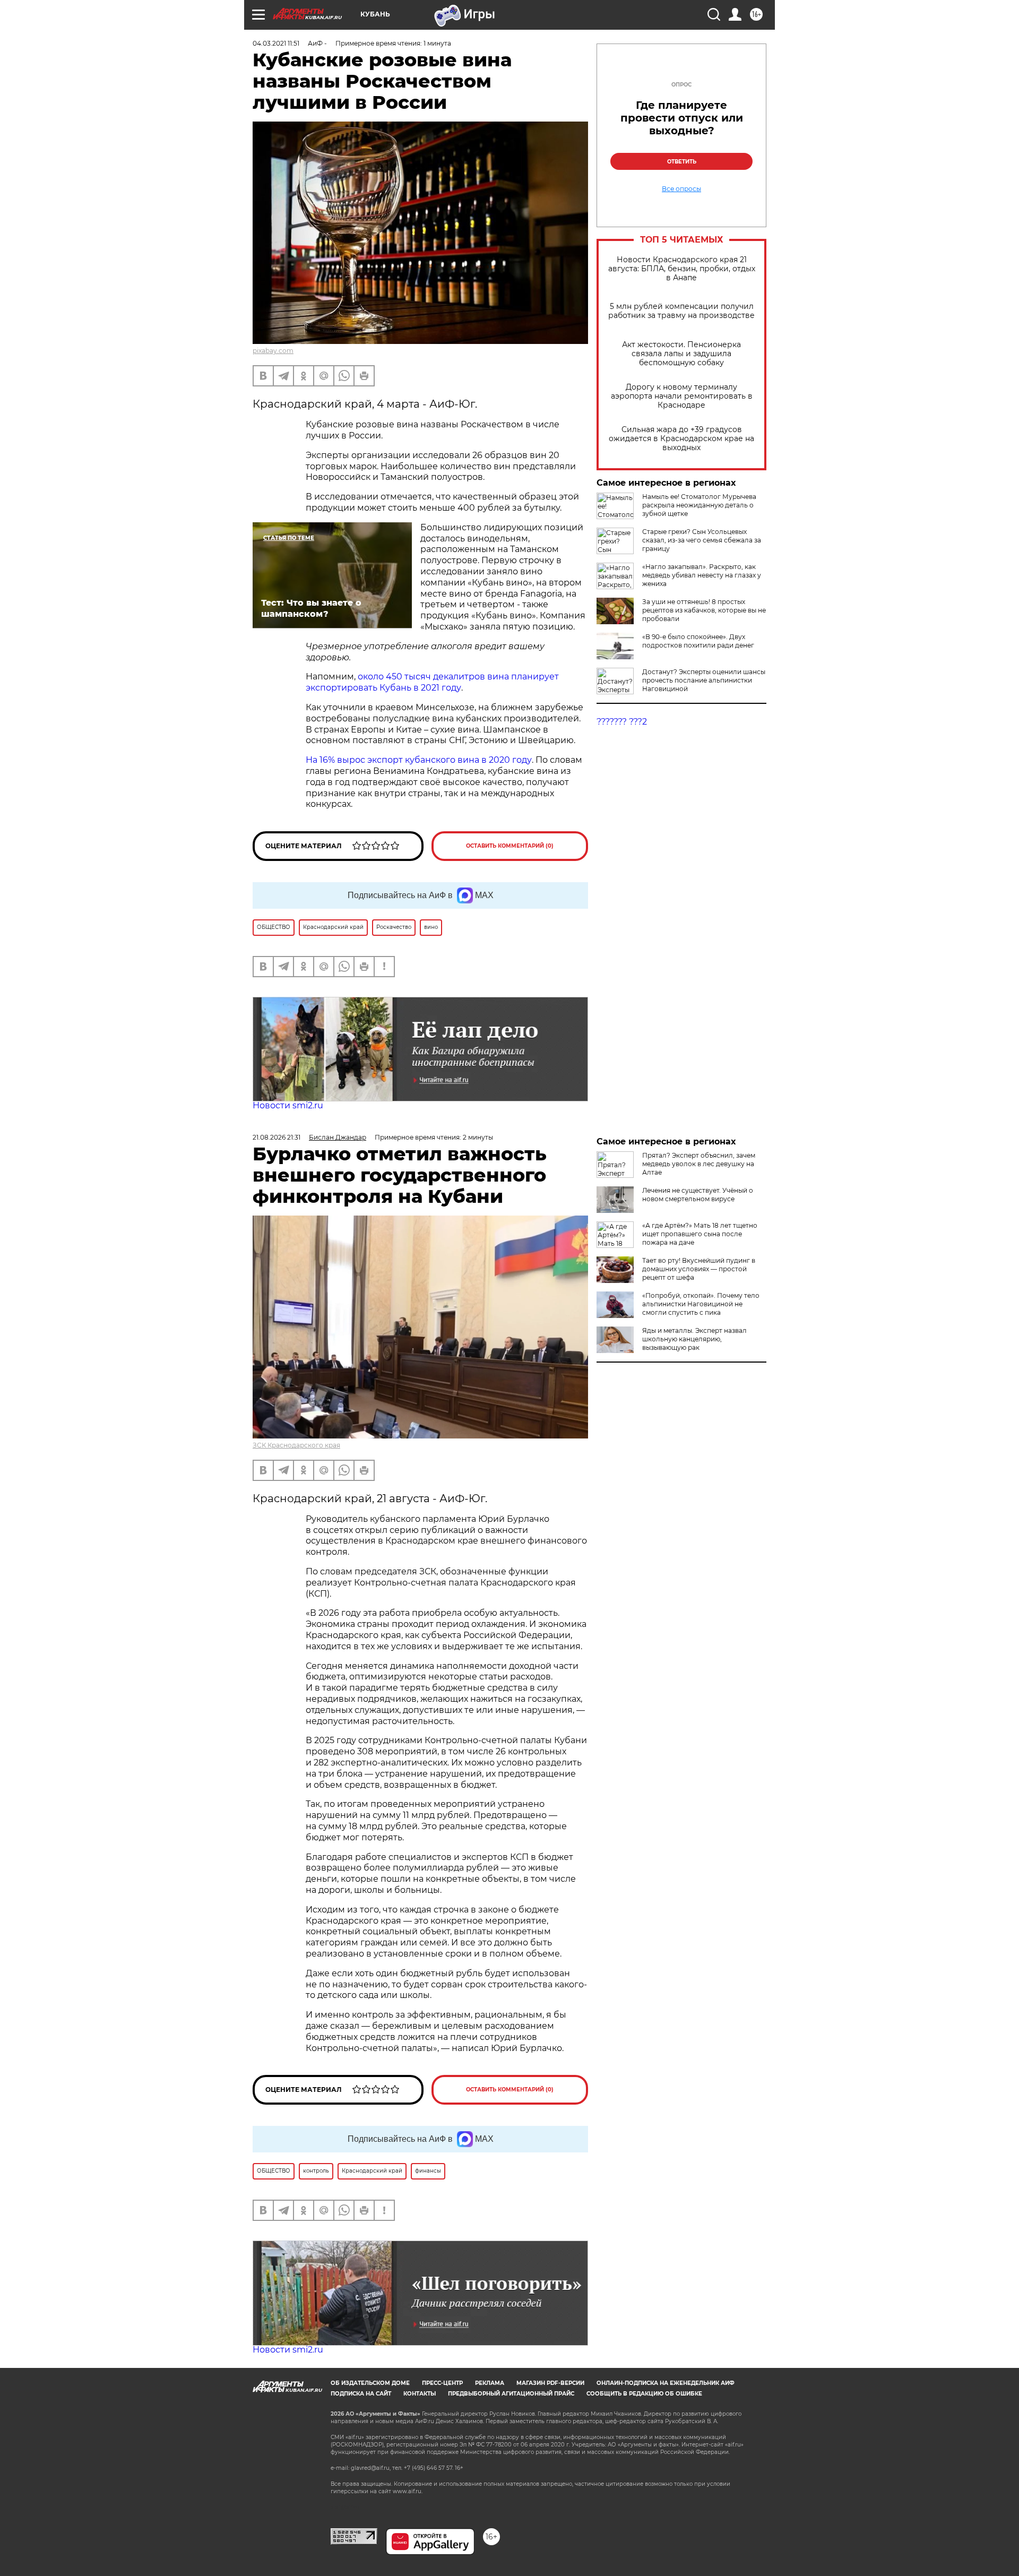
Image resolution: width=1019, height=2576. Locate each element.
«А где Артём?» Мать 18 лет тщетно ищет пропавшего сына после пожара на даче (700, 1234)
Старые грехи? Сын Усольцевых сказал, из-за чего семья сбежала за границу (702, 540)
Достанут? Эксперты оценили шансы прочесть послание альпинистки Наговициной (704, 680)
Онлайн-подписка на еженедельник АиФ (666, 2383)
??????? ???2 (622, 722)
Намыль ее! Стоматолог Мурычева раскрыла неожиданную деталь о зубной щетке (699, 505)
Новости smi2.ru (288, 1105)
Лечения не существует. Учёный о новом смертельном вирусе (698, 1195)
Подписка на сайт (361, 2394)
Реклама (490, 2383)
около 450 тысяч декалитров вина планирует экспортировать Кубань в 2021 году (432, 682)
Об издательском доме (370, 2383)
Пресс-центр (442, 2383)
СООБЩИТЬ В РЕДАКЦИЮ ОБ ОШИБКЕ (644, 2394)
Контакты (420, 2394)
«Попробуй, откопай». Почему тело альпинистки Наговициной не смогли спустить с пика (701, 1304)
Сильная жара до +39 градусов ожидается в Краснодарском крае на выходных (681, 439)
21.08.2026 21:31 (277, 1137)
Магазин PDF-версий (550, 2383)
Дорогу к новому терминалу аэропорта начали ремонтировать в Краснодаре (682, 396)
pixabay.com (273, 351)
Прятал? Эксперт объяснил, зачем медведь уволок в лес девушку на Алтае (699, 1164)
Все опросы (681, 189)
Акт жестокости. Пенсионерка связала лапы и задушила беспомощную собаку (681, 354)
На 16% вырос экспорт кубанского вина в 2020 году (419, 760)
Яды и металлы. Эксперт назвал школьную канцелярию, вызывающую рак (694, 1339)
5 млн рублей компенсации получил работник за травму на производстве (681, 311)
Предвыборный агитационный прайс (511, 2394)
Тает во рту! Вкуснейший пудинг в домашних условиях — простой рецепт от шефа (699, 1269)
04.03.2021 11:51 (276, 43)
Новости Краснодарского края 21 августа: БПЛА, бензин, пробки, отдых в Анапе (682, 269)
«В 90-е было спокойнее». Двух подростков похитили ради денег (698, 641)
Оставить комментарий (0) (510, 846)
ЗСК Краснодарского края (296, 1445)
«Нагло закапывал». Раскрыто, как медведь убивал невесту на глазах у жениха (702, 575)
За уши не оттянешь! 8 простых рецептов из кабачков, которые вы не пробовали (704, 610)
